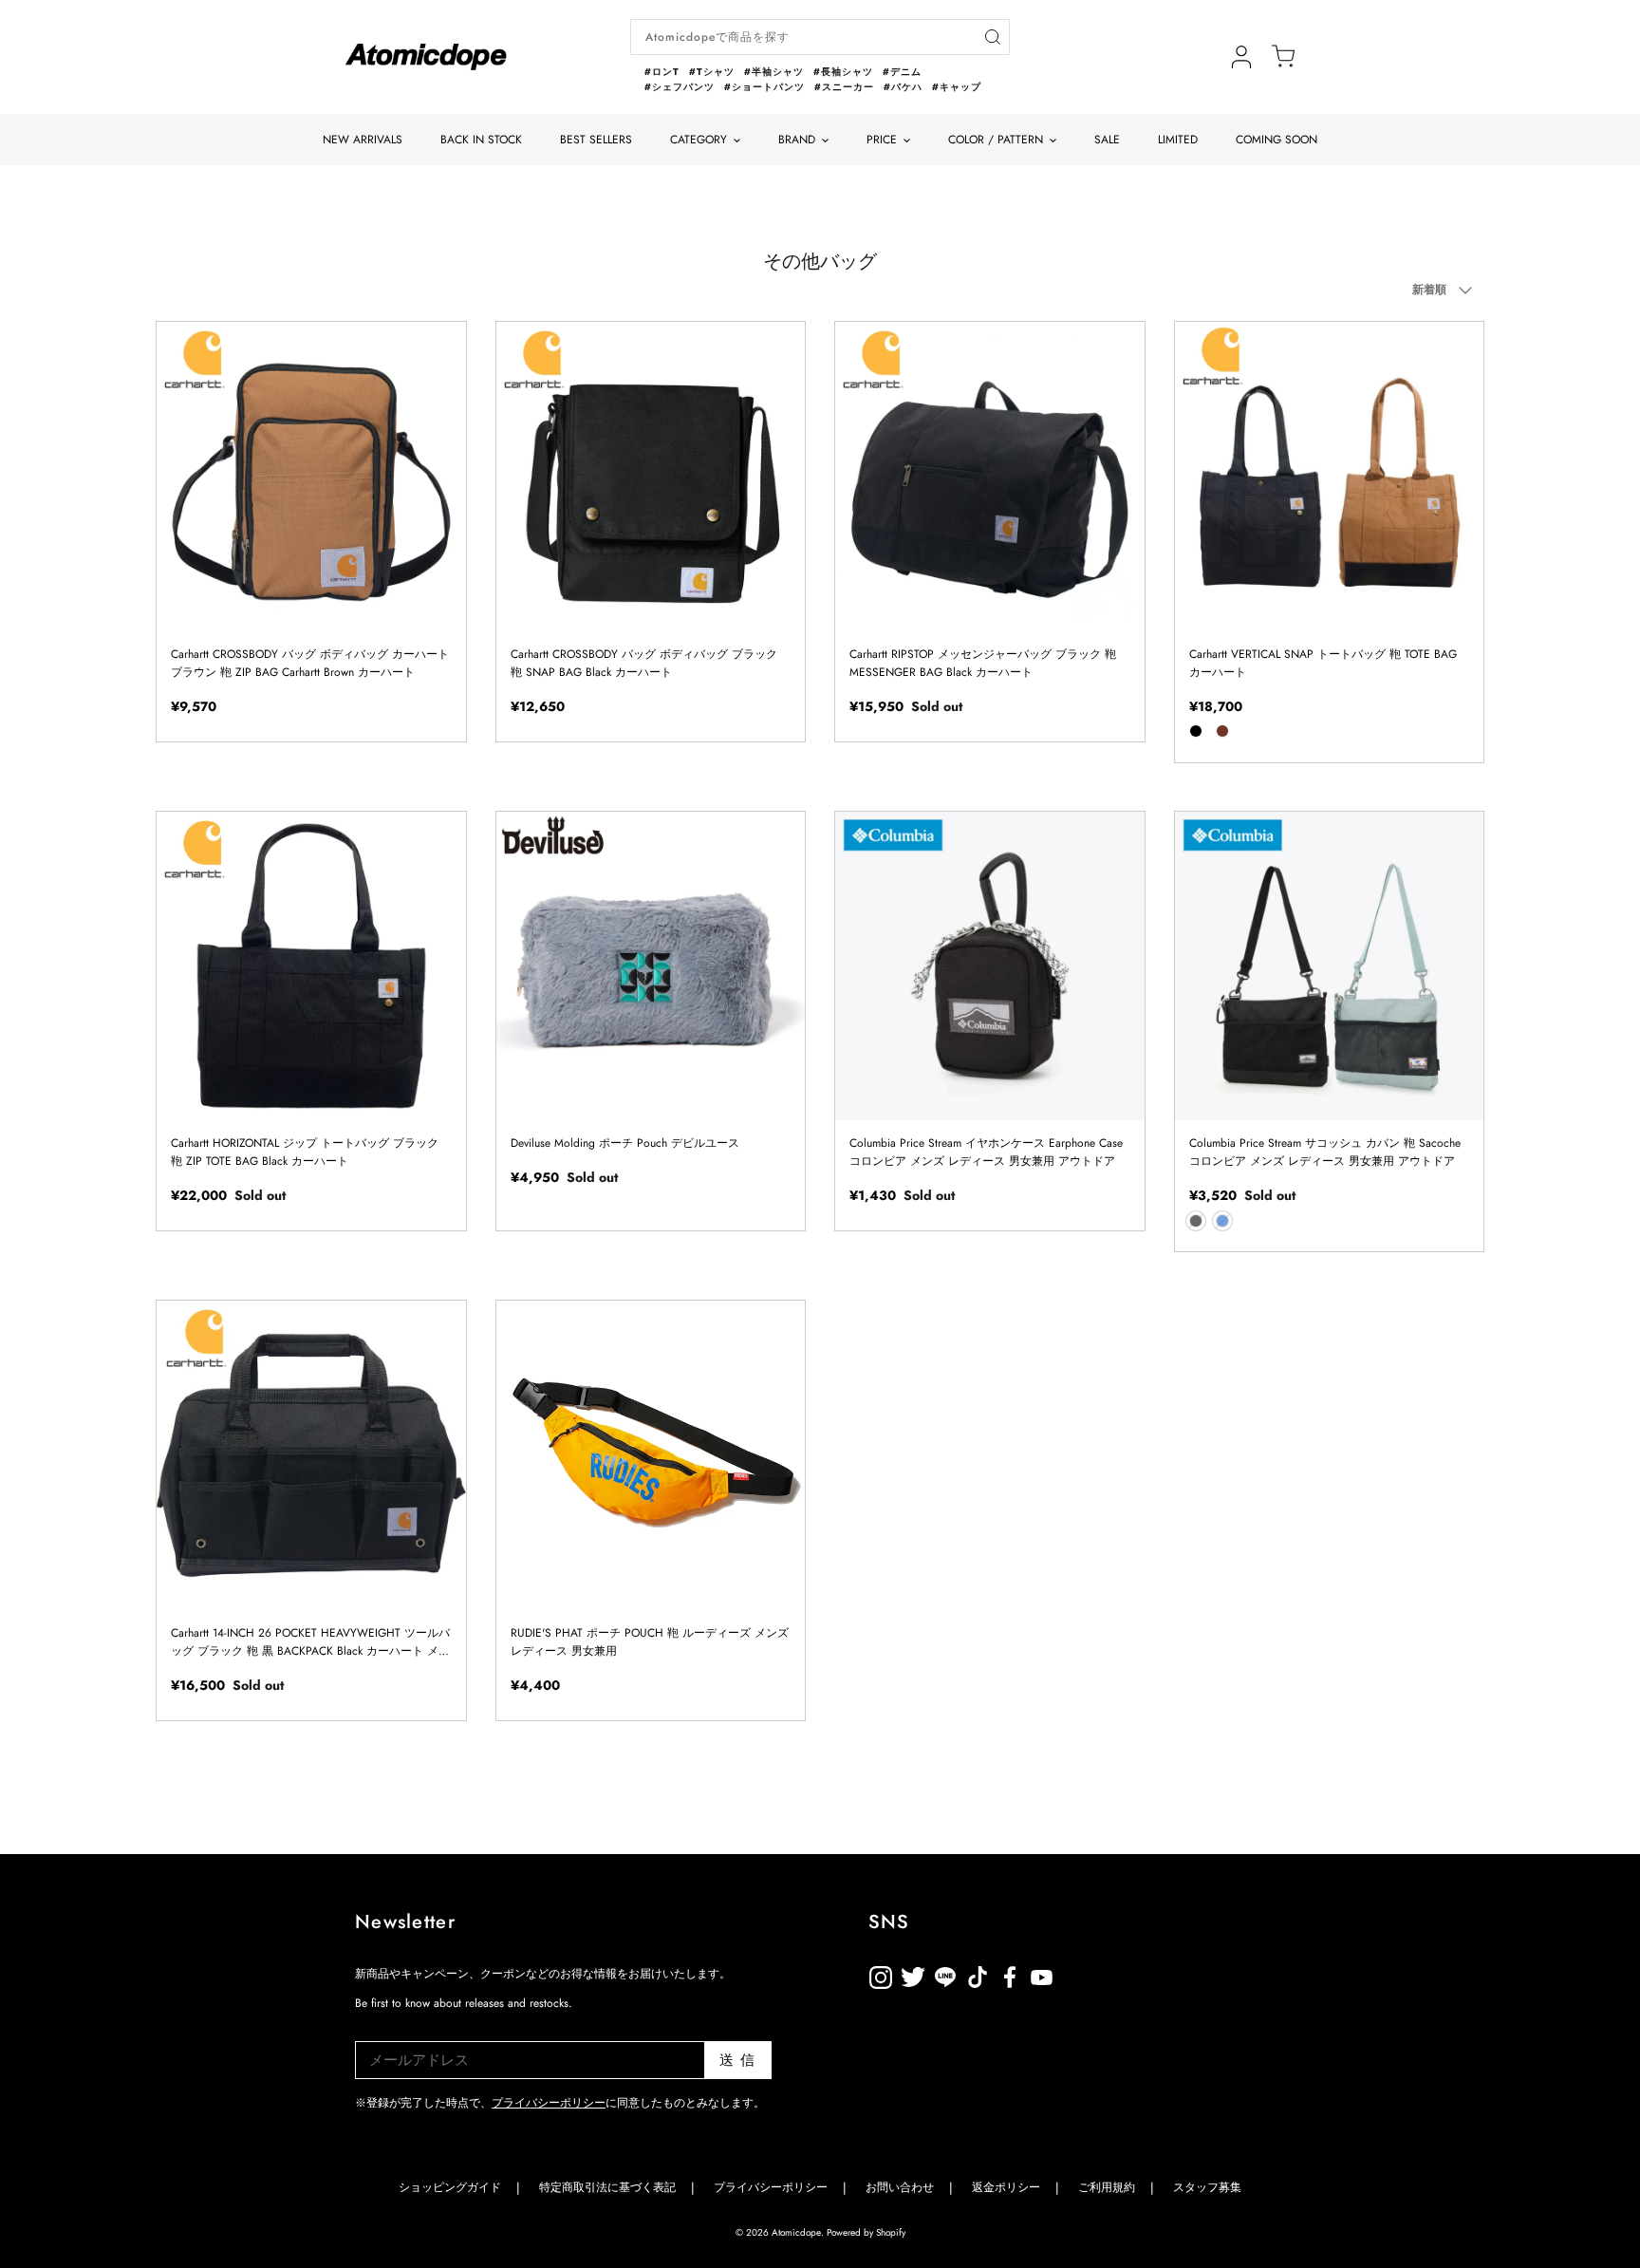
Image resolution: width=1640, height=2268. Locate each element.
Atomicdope (796, 2232)
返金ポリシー (1107, 1974)
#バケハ (903, 87)
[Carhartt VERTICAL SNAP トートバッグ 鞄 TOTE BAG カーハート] (1330, 477)
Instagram (881, 1974)
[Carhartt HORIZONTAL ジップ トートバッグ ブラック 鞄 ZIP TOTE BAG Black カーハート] (311, 966)
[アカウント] (1241, 57)
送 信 (738, 2060)
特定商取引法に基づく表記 (607, 2187)
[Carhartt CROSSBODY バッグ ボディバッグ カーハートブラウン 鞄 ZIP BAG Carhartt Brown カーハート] (311, 477)
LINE (978, 1974)
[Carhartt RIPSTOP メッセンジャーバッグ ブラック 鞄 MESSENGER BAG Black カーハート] (990, 477)
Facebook (1042, 1974)
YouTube (1010, 1974)
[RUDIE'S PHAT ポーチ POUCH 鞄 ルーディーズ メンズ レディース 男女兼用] (651, 1455)
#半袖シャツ (774, 72)
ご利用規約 (1107, 2187)
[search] (992, 37)
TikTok (945, 1974)
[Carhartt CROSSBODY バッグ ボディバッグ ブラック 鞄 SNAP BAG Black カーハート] (651, 477)
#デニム (902, 72)
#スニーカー (844, 87)
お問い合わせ (900, 2187)
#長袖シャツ (843, 72)
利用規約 (1074, 1974)
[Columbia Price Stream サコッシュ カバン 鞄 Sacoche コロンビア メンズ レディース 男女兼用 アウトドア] (1330, 966)
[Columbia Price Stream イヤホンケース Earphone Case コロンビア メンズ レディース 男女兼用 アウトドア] (990, 966)
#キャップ (957, 87)
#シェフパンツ (680, 87)
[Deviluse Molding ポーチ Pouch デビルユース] (651, 966)
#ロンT (662, 72)
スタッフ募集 (1207, 2187)
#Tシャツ (712, 72)
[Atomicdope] (426, 57)
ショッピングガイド (450, 2187)
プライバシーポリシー (549, 2103)
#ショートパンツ (764, 87)
